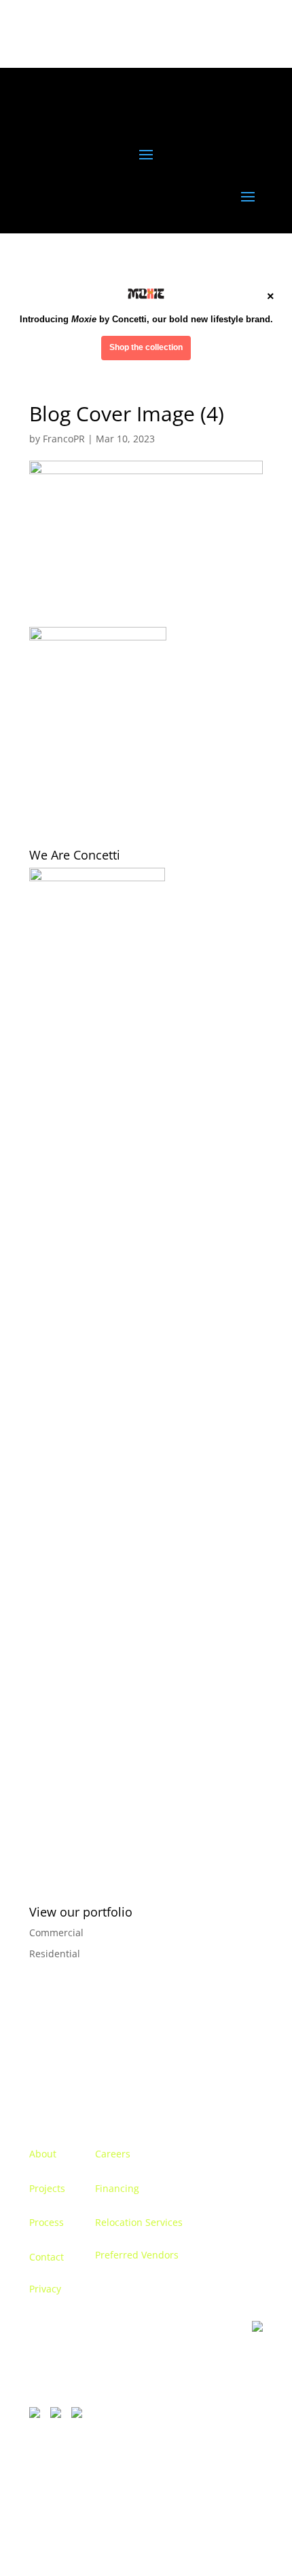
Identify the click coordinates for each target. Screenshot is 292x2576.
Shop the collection (146, 347)
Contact (47, 2257)
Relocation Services (139, 2222)
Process (47, 2222)
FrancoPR (64, 439)
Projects (47, 2188)
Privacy (45, 2289)
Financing (117, 2188)
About (43, 2154)
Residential (55, 1954)
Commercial (56, 1933)
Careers (113, 2154)
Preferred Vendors (137, 2255)
